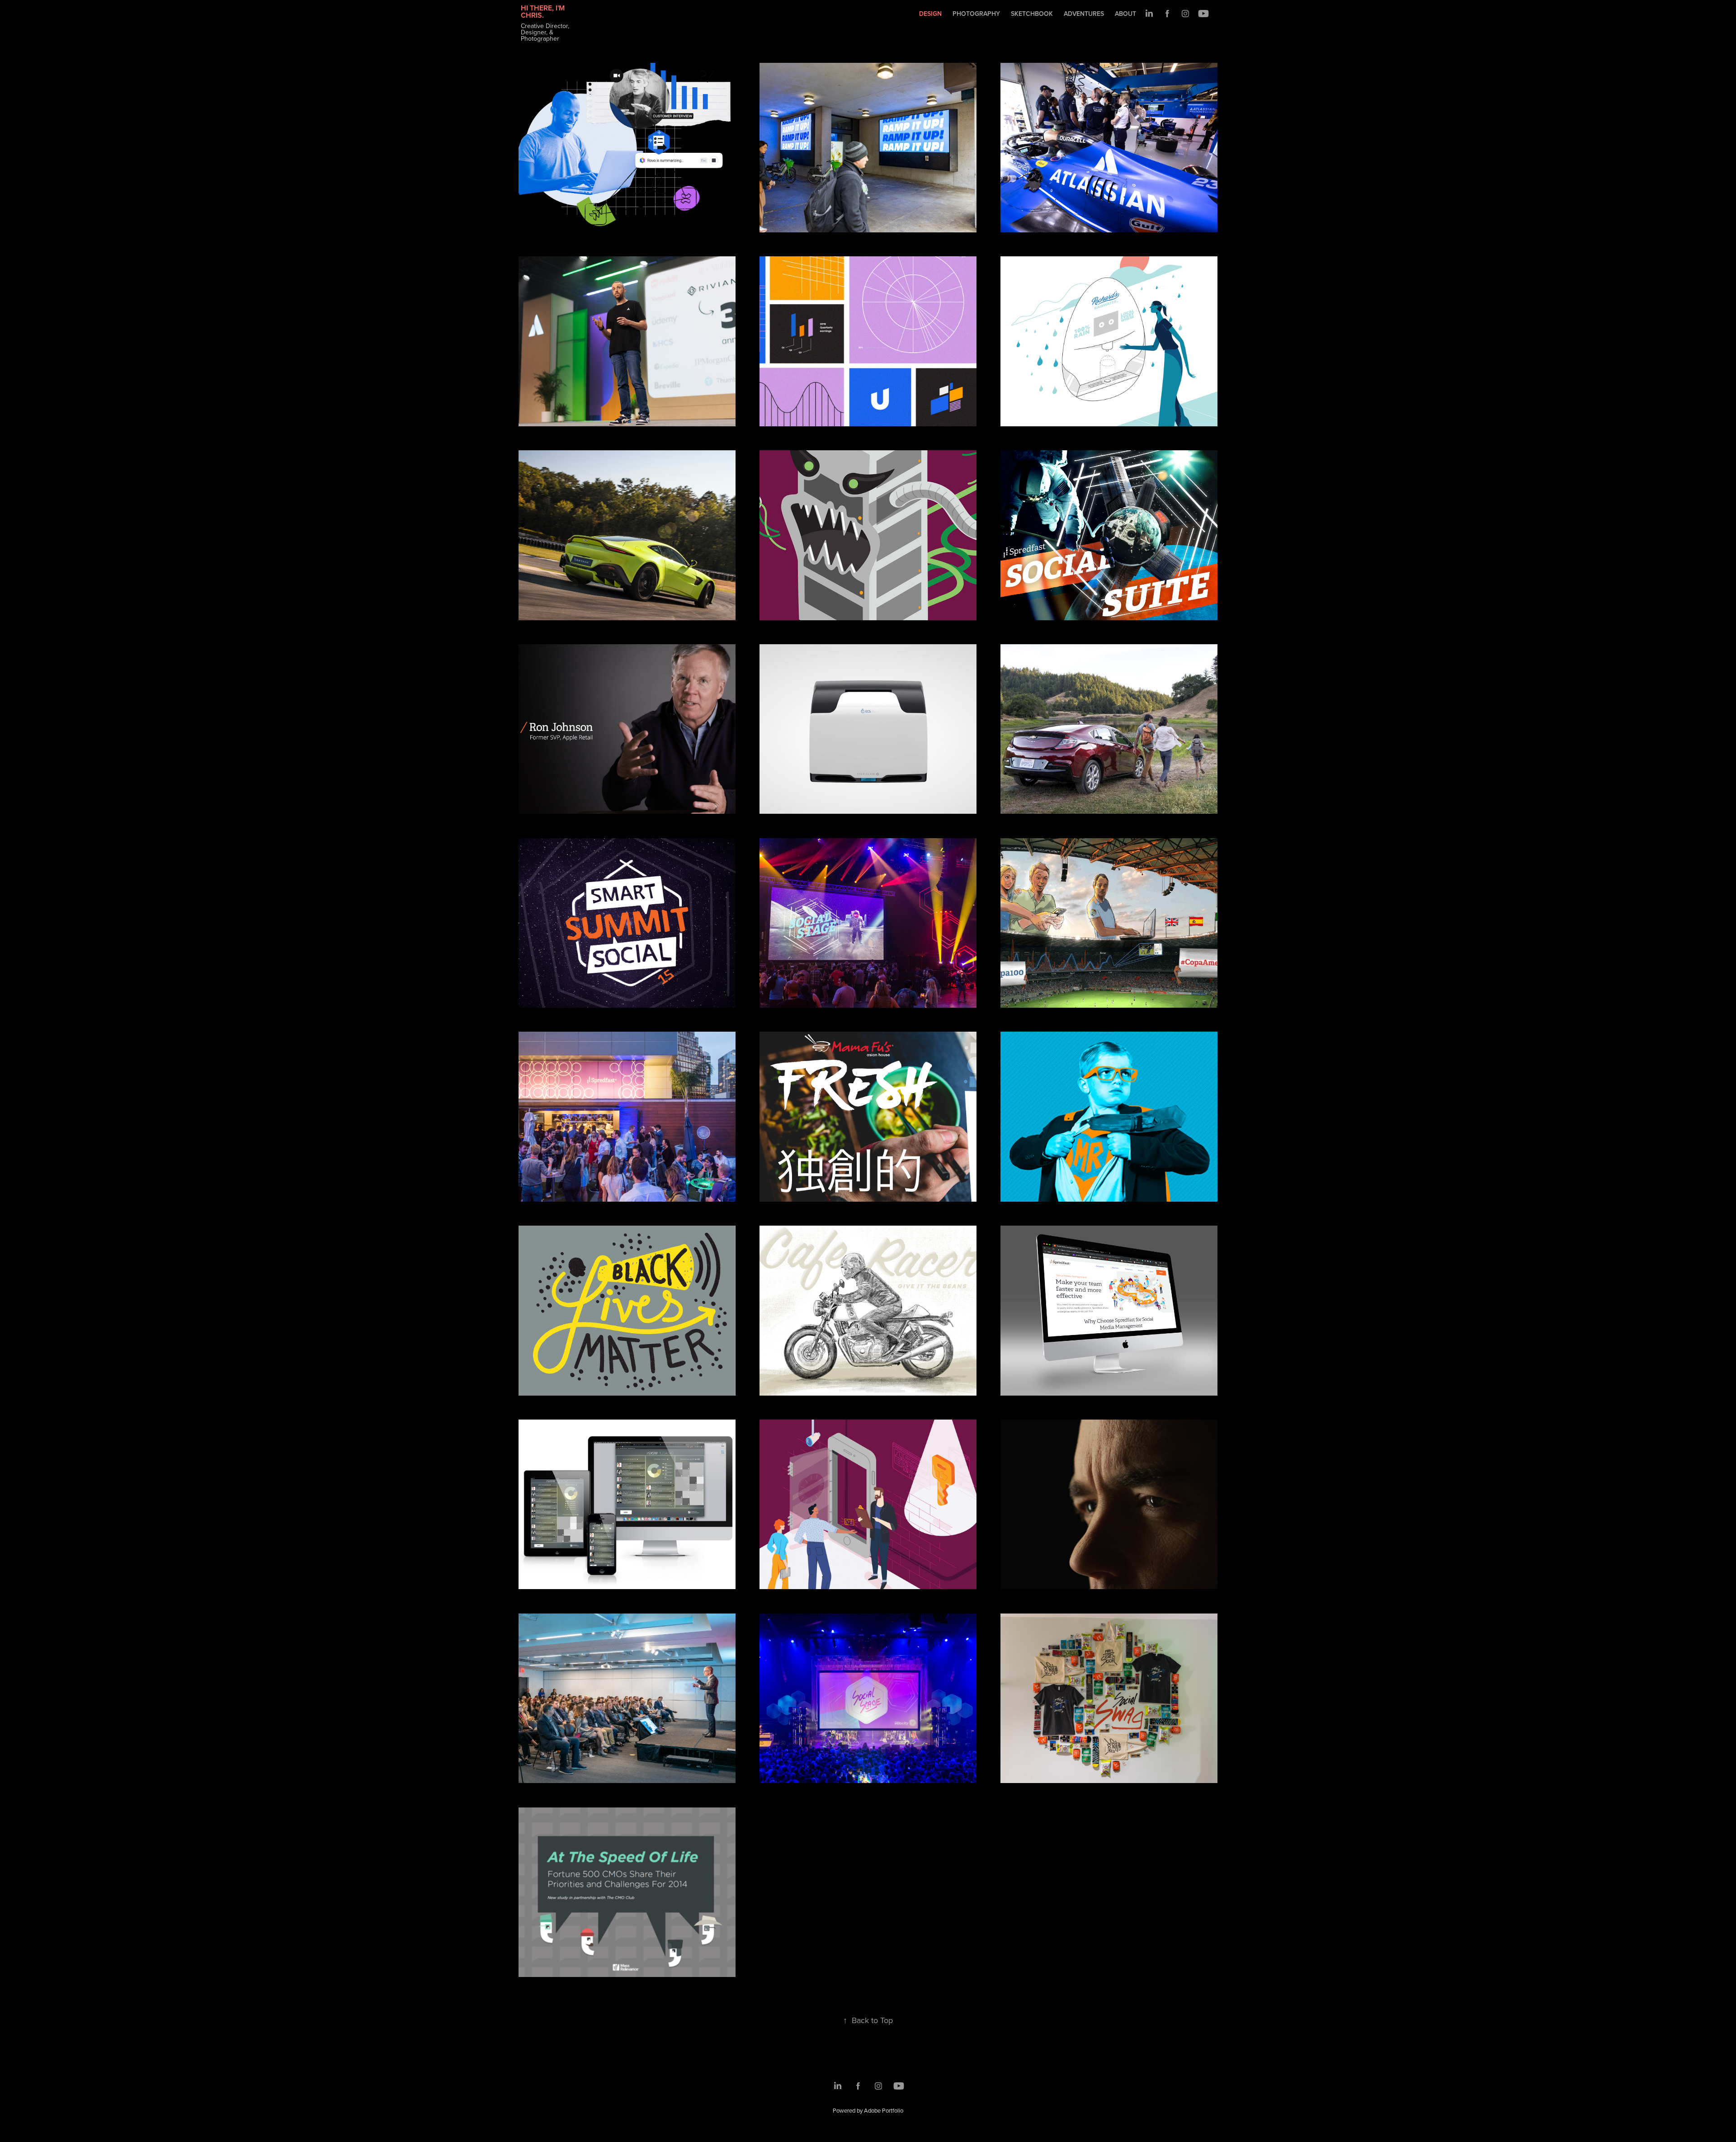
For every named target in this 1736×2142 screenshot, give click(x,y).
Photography (976, 14)
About (1125, 14)
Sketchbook (1032, 14)
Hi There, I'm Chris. (544, 12)
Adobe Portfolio (884, 2110)
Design (930, 14)
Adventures (1084, 14)
